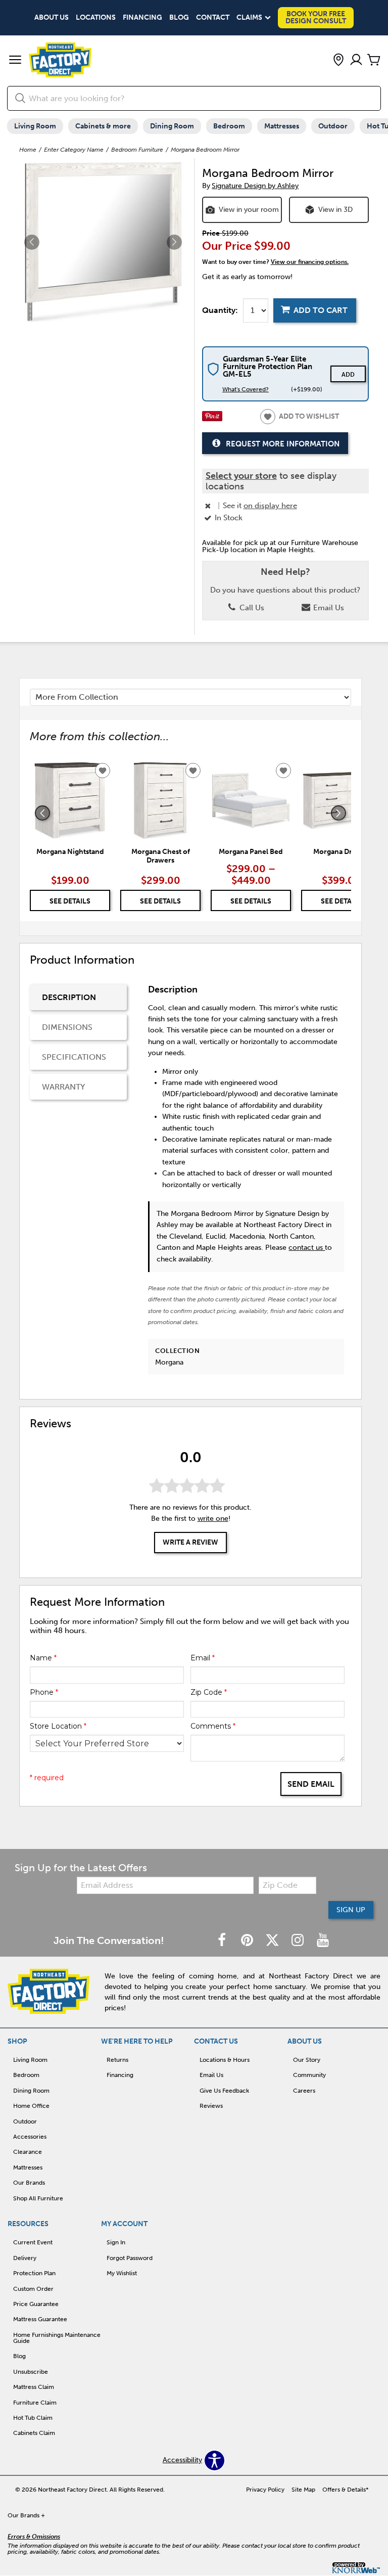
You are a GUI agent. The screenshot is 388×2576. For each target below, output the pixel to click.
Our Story (307, 2060)
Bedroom (229, 126)
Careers (304, 2091)
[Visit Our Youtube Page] (323, 1941)
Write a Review (190, 1542)
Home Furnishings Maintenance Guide (57, 2338)
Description (69, 997)
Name (43, 1658)
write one (213, 1519)
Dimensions (67, 1027)
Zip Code (209, 1692)
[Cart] (374, 60)
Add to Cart (321, 310)
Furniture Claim (35, 2403)
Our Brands (29, 2183)
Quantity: (220, 310)
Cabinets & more (103, 126)
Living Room (35, 126)
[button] (15, 61)
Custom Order (33, 2289)
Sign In (116, 2242)
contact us (307, 1248)
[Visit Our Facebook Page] (223, 1941)
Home (28, 150)
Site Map (303, 2490)
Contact (213, 18)
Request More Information (283, 443)
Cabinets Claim (34, 2433)
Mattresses (282, 126)
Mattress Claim (34, 2387)
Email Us (328, 608)
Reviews (211, 2106)
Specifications (74, 1057)
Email (203, 1658)
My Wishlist (122, 2273)
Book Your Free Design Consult (316, 17)
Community (309, 2075)
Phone (44, 1692)
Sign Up (351, 1910)
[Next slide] (338, 813)
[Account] (356, 60)
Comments (213, 1726)
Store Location (58, 1726)
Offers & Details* (346, 2490)
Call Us (251, 608)
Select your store (241, 476)
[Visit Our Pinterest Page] (248, 1941)
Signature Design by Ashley (255, 186)
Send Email (311, 1784)
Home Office (31, 2106)
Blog (179, 18)
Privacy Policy (265, 2490)
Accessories (30, 2137)
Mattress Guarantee (40, 2319)
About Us (52, 18)
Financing (142, 18)
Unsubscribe (31, 2372)
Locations (96, 18)
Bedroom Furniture (137, 150)
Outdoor (333, 126)
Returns (117, 2060)
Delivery (25, 2258)
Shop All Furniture (38, 2198)
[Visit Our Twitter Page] (273, 1941)
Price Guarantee (36, 2304)
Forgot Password (130, 2258)
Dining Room (172, 126)
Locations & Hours (225, 2060)
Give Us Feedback (224, 2091)
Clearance (28, 2152)
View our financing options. (310, 262)
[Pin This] (212, 419)
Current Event (33, 2242)
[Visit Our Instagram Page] (299, 1941)
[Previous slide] (42, 813)
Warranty (63, 1087)
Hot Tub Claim (33, 2418)
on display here (270, 506)
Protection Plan (34, 2273)
